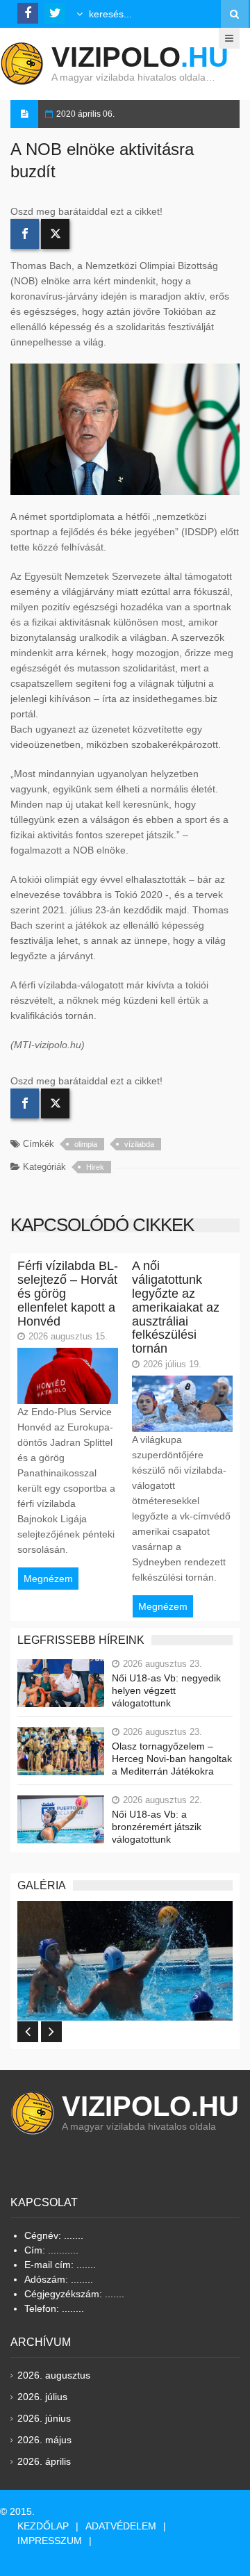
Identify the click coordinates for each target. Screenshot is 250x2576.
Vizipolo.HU (150, 2106)
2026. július (42, 2397)
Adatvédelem (121, 2526)
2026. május (44, 2440)
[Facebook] (25, 234)
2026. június (44, 2418)
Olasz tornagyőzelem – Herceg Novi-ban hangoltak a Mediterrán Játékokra (172, 1759)
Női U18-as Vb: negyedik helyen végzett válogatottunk (166, 1690)
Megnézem (48, 1579)
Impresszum (50, 2541)
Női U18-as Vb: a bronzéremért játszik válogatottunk (157, 1827)
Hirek (95, 1167)
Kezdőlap (43, 2526)
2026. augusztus (54, 2375)
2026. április (44, 2461)
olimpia (86, 1144)
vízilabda (139, 1144)
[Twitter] (55, 234)
